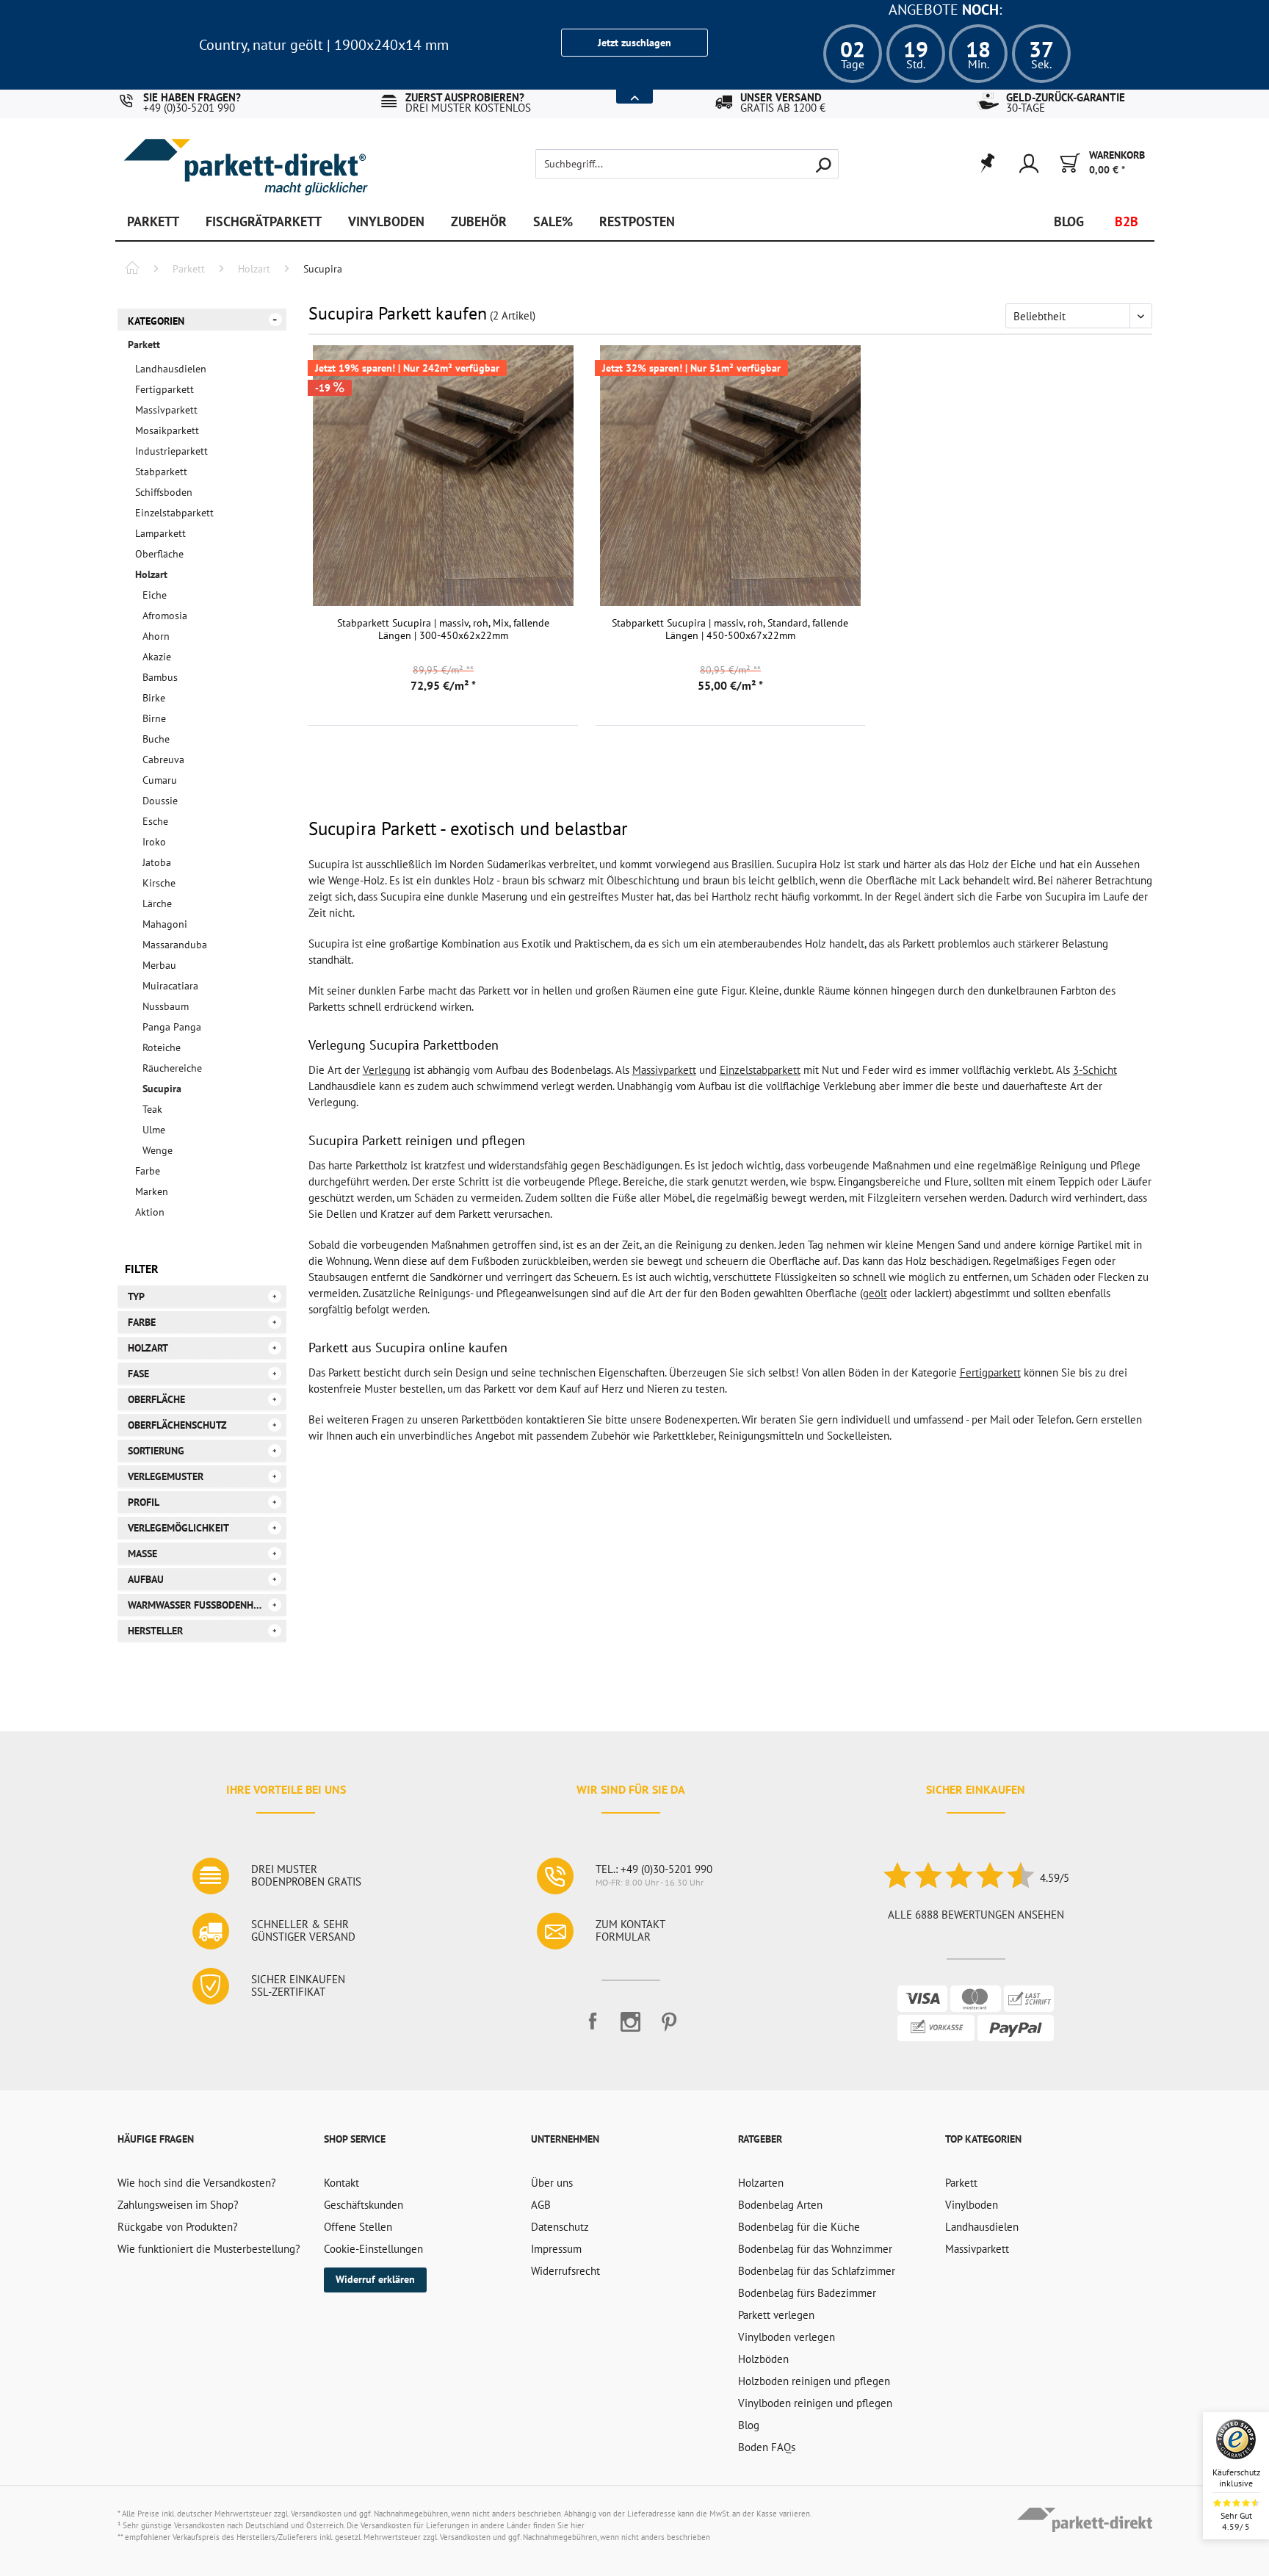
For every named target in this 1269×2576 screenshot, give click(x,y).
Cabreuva (163, 760)
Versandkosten (316, 2514)
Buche (156, 739)
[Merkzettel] (987, 164)
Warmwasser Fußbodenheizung (207, 1605)
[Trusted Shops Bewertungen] (958, 1878)
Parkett (144, 344)
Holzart (151, 574)
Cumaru (160, 780)
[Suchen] (823, 164)
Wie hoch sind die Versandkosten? (197, 2183)
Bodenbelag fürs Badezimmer (807, 2293)
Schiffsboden (164, 492)
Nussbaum (166, 1006)
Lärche (157, 903)
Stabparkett (161, 472)
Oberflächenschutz (177, 1425)
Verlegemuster (166, 1476)
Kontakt (341, 2183)
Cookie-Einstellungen (373, 2249)
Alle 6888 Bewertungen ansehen (976, 1915)
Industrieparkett (171, 451)
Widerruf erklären (375, 2279)
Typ (136, 1296)
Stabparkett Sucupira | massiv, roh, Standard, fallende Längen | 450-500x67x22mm (730, 629)
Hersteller (155, 1631)
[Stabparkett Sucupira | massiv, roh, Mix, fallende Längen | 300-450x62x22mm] (443, 476)
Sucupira (162, 1089)
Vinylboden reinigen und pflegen (815, 2403)
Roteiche (162, 1047)
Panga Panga (172, 1027)
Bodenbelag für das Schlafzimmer (817, 2271)
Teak (152, 1109)
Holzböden (763, 2359)
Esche (155, 821)
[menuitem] (662, 164)
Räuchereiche (172, 1068)
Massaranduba (175, 945)
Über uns (552, 2183)
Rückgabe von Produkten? (178, 2227)
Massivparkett (166, 410)
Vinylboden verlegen (787, 2337)
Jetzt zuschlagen (634, 43)
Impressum (556, 2249)
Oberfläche (159, 554)
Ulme (154, 1130)
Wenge (158, 1150)
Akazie (157, 657)
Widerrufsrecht (565, 2271)
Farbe (148, 1171)
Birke (154, 698)
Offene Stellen (358, 2227)
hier (578, 2525)
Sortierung (156, 1451)
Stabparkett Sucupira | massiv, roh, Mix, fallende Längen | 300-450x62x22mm (443, 629)
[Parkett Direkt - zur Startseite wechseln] (245, 156)
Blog (749, 2425)
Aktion (150, 1212)
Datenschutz (560, 2227)
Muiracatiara (170, 986)
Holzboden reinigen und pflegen (814, 2381)
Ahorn (156, 636)
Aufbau (146, 1579)
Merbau (159, 965)
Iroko (154, 842)
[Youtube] (631, 2028)
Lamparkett (160, 533)
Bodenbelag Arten (780, 2205)
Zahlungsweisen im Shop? (178, 2205)
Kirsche (159, 883)
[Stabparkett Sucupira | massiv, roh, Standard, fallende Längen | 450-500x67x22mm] (730, 476)
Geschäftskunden (364, 2205)
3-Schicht (1095, 1070)
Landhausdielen (171, 369)
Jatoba (157, 862)
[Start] (132, 270)
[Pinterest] (669, 2028)
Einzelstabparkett (174, 513)
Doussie (160, 801)
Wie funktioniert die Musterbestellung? (209, 2249)
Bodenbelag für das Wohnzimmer (815, 2249)
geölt (875, 1293)
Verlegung (387, 1070)
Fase (138, 1374)
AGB (541, 2205)
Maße (142, 1554)
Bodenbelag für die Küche (799, 2227)
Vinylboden (972, 2205)
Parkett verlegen (776, 2315)
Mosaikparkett (167, 430)
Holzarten (761, 2183)
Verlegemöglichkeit (178, 1528)
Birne (154, 718)
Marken (152, 1191)
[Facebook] (593, 2028)
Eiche (155, 595)
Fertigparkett (164, 389)
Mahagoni (165, 924)
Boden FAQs (767, 2447)
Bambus (160, 677)
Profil (144, 1502)
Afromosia (165, 616)
